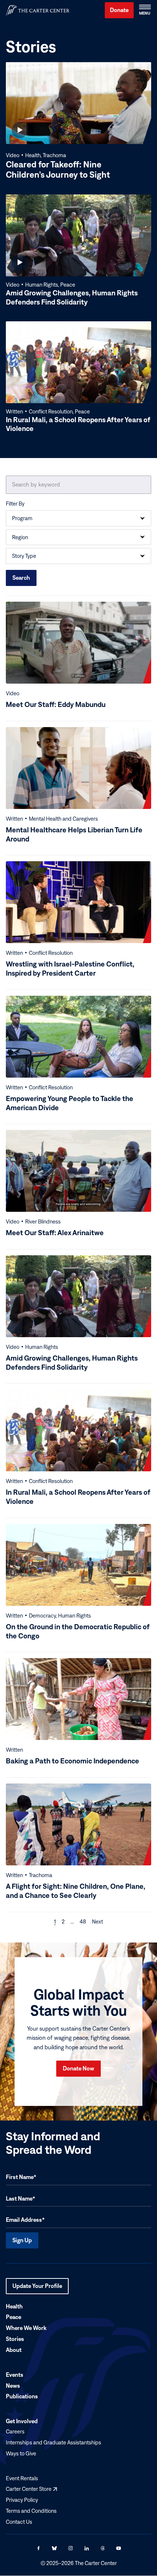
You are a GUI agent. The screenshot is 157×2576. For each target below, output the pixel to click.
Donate (119, 10)
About (14, 2350)
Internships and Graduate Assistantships (53, 2442)
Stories (15, 2339)
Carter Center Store (31, 2489)
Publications (22, 2397)
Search (21, 578)
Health (14, 2306)
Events (15, 2375)
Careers (15, 2431)
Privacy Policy (22, 2500)
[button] (145, 10)
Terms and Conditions (31, 2511)
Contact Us (19, 2522)
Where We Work (26, 2328)
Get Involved (22, 2421)
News (13, 2386)
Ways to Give (21, 2453)
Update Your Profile (37, 2288)
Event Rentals (22, 2478)
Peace (14, 2317)
